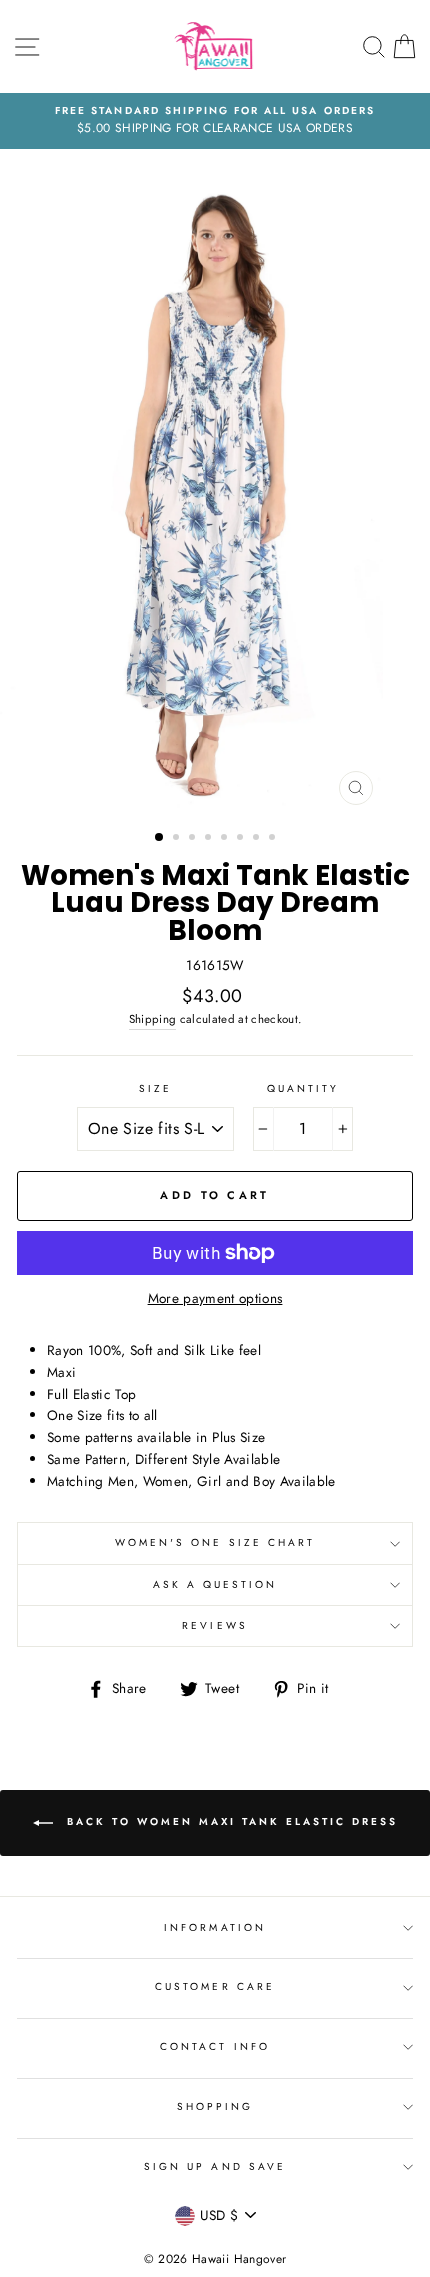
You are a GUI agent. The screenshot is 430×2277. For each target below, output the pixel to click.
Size (155, 1088)
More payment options (215, 1298)
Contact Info (215, 2046)
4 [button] (210, 839)
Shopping (215, 2106)
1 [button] (160, 838)
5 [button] (226, 839)
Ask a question (215, 1584)
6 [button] (242, 839)
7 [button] (258, 839)
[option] (215, 121)
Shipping (153, 1019)
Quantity (303, 1088)
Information (215, 1927)
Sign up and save (215, 2166)
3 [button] (194, 839)
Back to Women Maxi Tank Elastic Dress (229, 1821)
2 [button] (178, 839)
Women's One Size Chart (215, 1542)
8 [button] (274, 839)
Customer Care (215, 1986)
